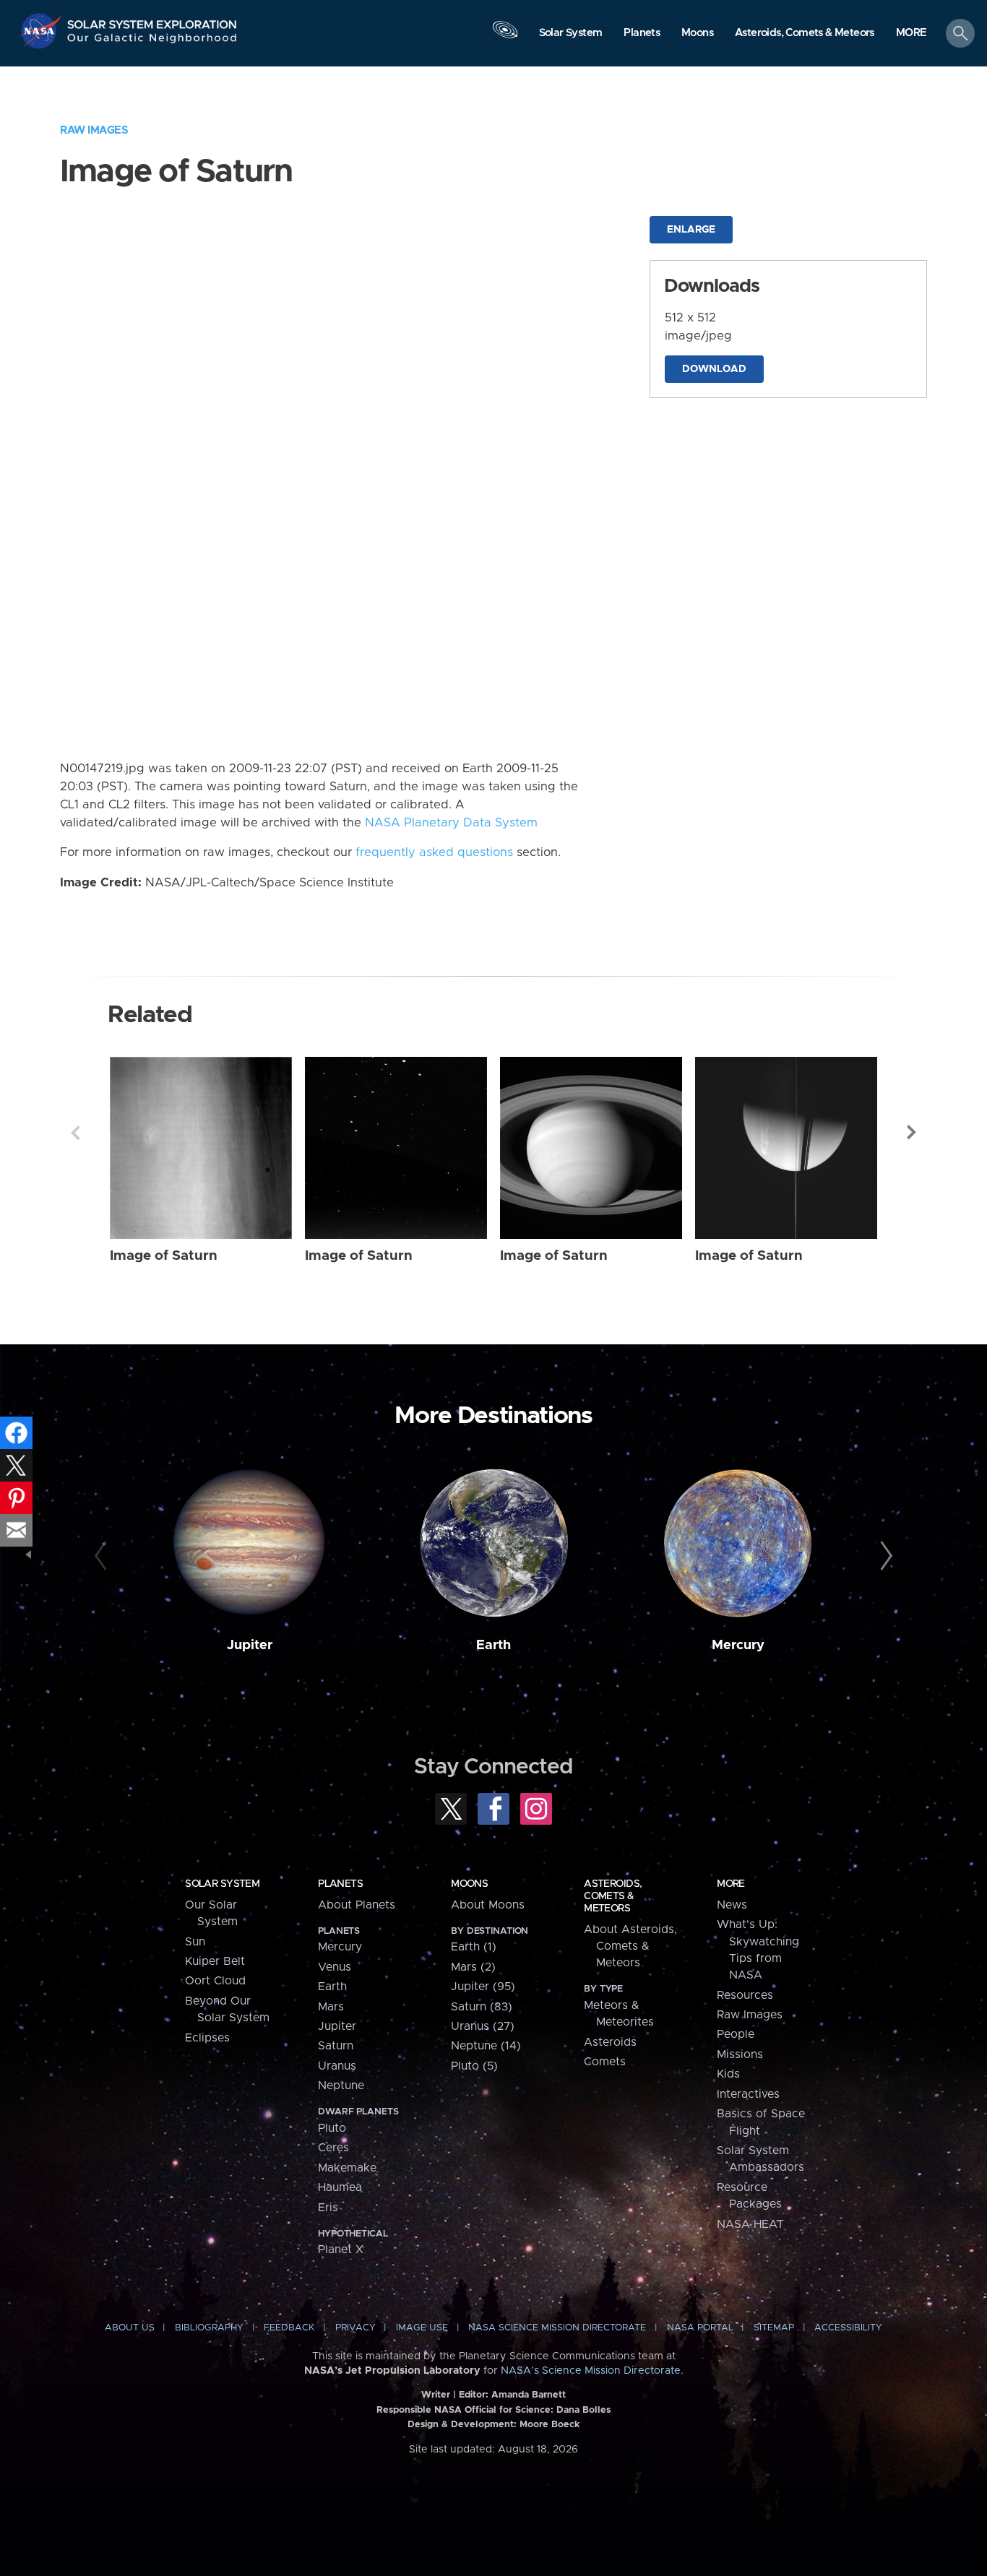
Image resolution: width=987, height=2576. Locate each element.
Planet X (341, 2249)
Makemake (347, 2168)
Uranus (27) (483, 2026)
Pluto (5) (474, 2066)
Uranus (337, 2066)
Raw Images (94, 130)
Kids (728, 2074)
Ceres (333, 2148)
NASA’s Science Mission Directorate (591, 2371)
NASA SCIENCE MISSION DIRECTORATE (557, 2328)
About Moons (488, 1905)
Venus (335, 1967)
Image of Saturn (164, 1256)
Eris (328, 2208)
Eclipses (207, 2038)
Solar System (222, 1884)
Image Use (422, 2328)
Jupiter (250, 1645)
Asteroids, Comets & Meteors (613, 1896)
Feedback (289, 2328)
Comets (605, 2062)
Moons (469, 1884)
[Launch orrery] (505, 37)
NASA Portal (700, 2328)
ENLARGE (691, 230)
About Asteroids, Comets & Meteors (630, 1946)
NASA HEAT (750, 2224)
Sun (195, 1942)
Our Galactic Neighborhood (152, 42)
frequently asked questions (434, 852)
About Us (130, 2328)
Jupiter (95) (483, 1987)
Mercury (738, 1645)
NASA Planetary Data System (451, 823)
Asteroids (610, 2042)
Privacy (355, 2328)
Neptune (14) (486, 2046)
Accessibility (848, 2328)
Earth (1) (474, 1947)
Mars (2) (473, 1967)
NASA (42, 31)
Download (714, 369)
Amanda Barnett (529, 2395)
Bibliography (209, 2328)
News (732, 1905)
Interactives (748, 2094)
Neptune (341, 2086)
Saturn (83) (482, 2007)
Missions (740, 2054)
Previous (75, 1133)
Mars (331, 2007)
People (736, 2034)
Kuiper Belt (215, 1961)
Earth (493, 1645)
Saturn (336, 2046)
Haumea (340, 2187)
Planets (340, 1884)
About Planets (357, 1905)
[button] (911, 34)
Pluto (332, 2128)
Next (912, 1133)
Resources (745, 1995)
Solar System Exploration (152, 21)
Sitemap (774, 2328)
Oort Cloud (215, 1981)
